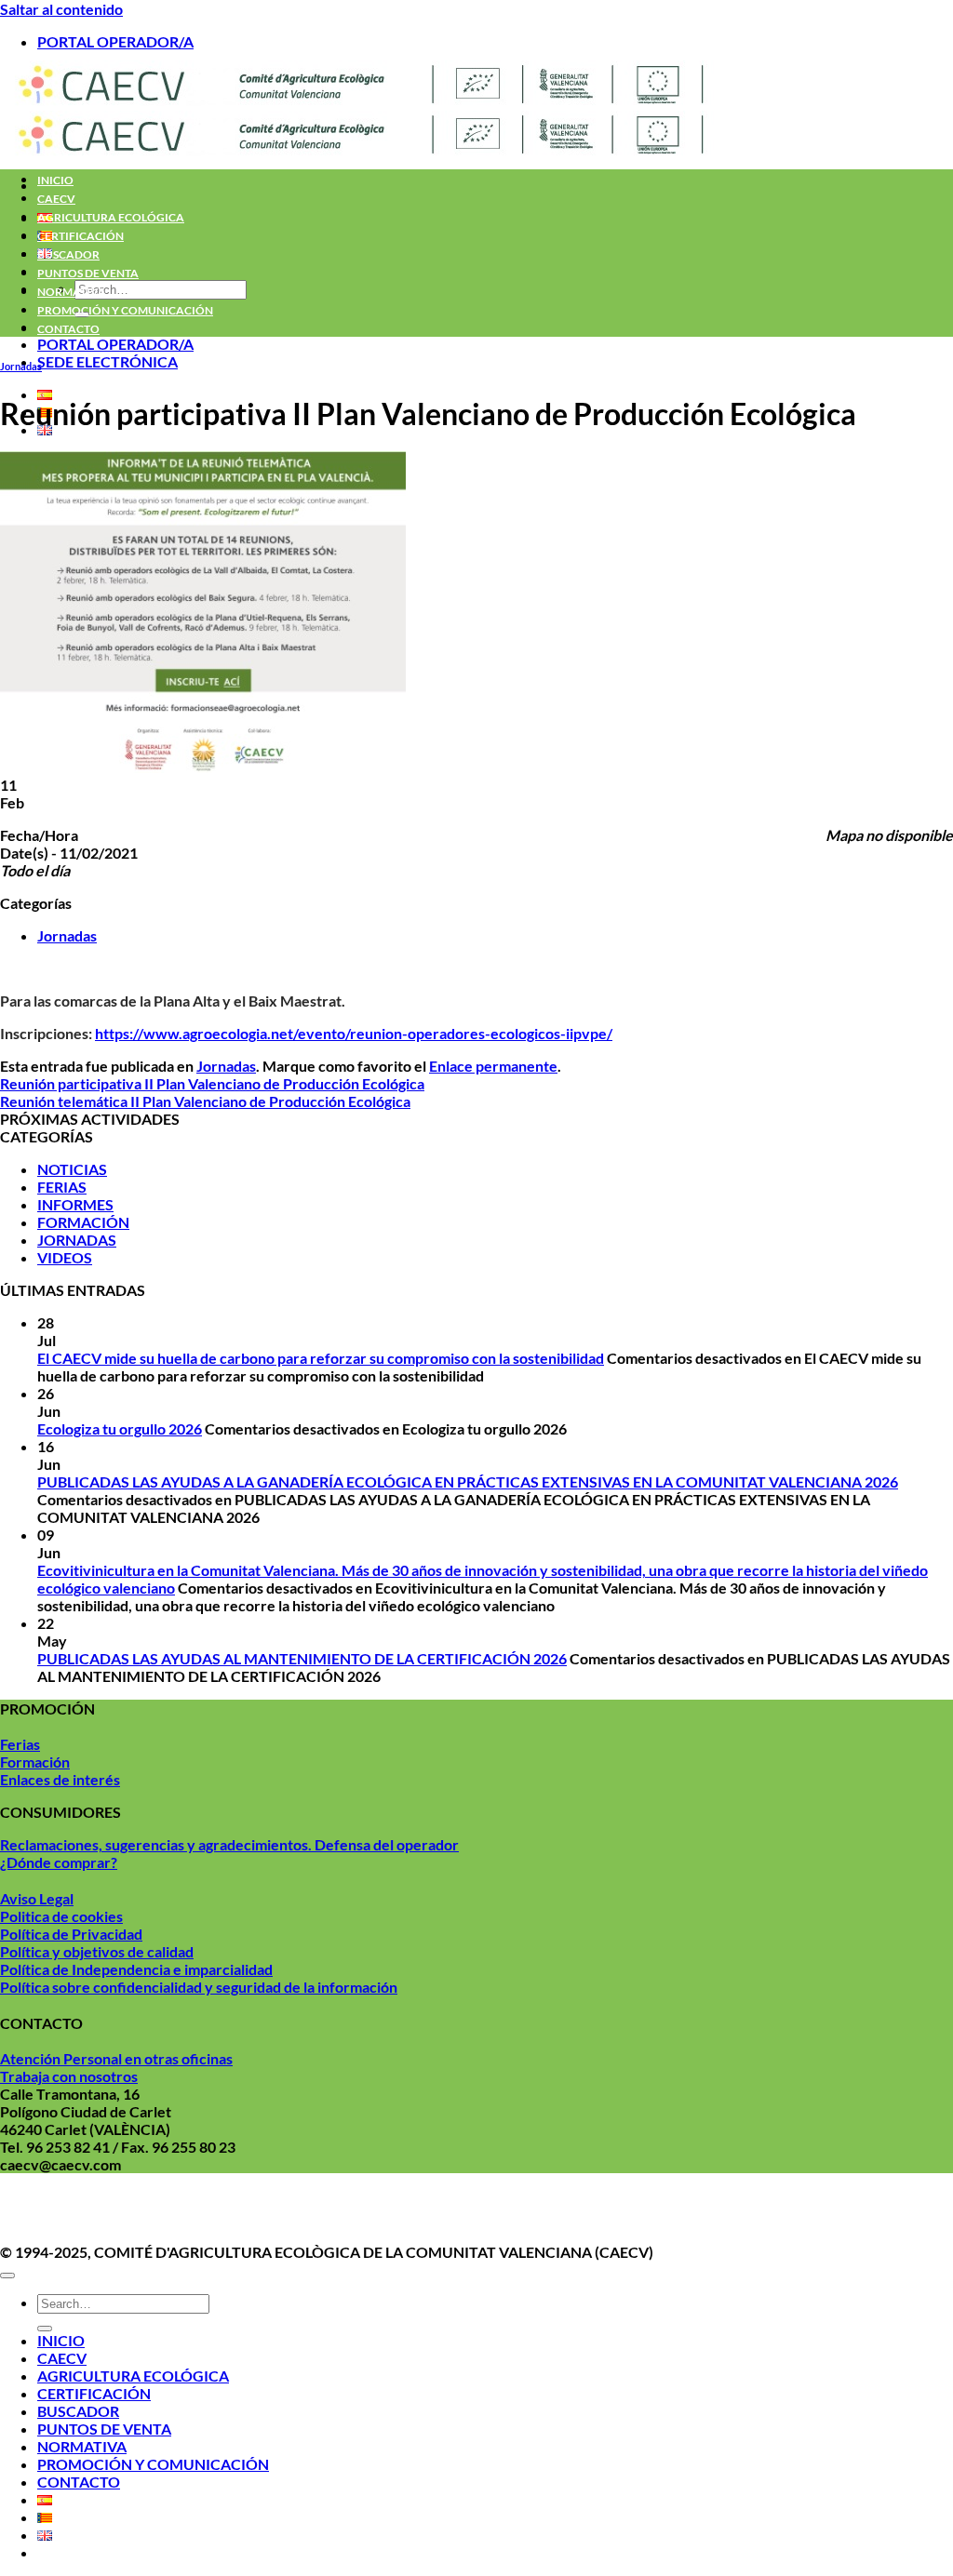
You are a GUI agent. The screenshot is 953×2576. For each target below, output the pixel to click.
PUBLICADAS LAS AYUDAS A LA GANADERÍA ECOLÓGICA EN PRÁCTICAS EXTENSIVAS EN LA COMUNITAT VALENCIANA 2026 (468, 1482)
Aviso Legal (37, 1898)
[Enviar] (45, 2329)
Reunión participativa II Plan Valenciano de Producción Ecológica (212, 1083)
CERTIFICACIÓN (81, 236)
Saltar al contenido (61, 9)
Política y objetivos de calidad (97, 1951)
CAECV (56, 199)
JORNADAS (77, 1240)
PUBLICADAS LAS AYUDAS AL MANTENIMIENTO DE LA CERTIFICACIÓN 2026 (302, 1658)
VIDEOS (65, 1257)
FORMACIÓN (83, 1222)
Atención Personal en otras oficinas (116, 2058)
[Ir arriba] (7, 2276)
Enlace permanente (493, 1066)
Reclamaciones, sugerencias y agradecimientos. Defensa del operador (229, 1844)
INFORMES (75, 1204)
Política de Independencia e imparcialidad (136, 1969)
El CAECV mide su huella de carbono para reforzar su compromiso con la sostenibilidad (321, 1358)
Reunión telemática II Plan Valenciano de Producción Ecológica (205, 1101)
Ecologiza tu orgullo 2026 (120, 1428)
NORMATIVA (72, 292)
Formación (35, 1762)
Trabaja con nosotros (69, 2076)
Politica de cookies (61, 1916)
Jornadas (21, 366)
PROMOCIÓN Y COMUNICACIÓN (125, 310)
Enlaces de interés (60, 1779)
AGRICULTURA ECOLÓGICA (111, 217)
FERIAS (62, 1187)
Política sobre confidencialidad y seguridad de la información (199, 1987)
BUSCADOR (68, 254)
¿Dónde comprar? (59, 1862)
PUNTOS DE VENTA (88, 273)
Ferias (20, 1744)
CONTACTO (68, 329)
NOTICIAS (72, 1169)
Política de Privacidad (71, 1934)
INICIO (55, 180)
